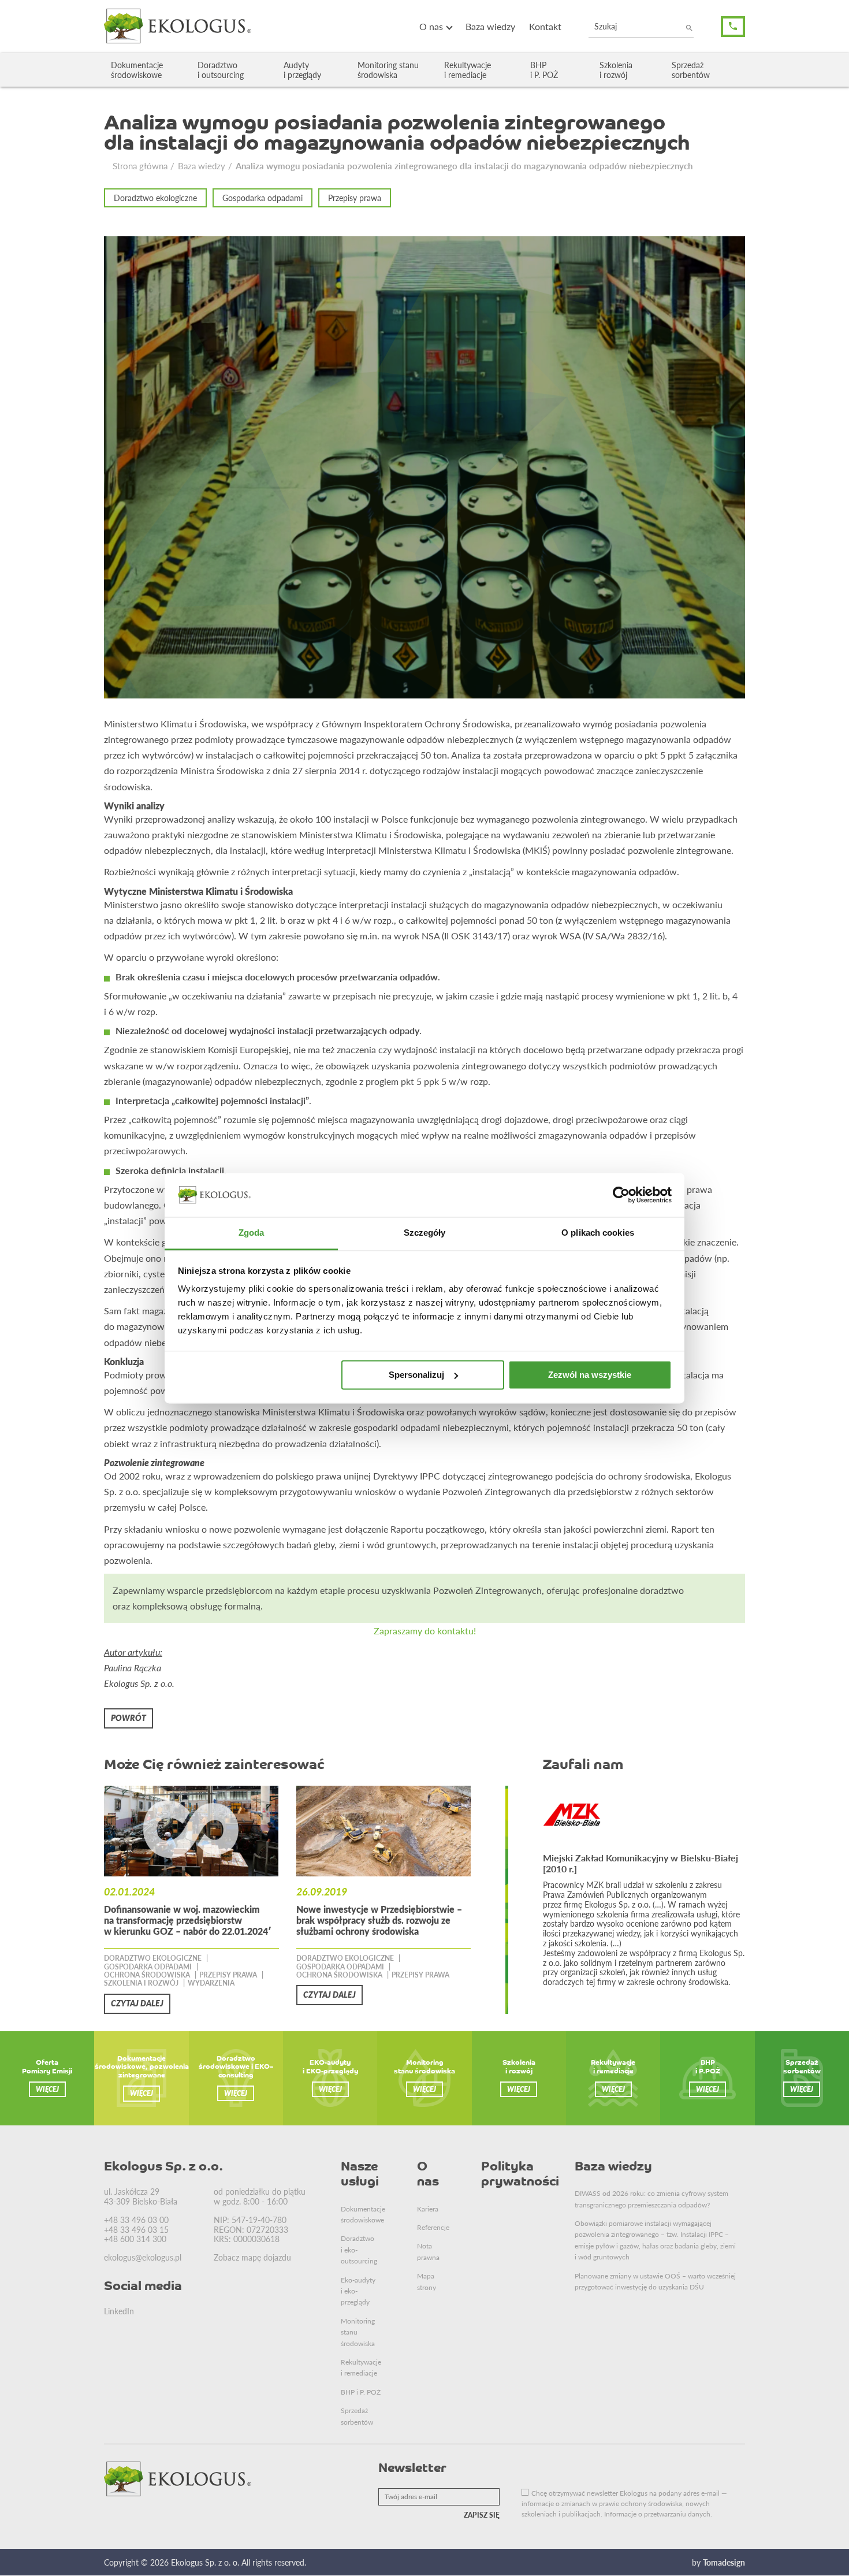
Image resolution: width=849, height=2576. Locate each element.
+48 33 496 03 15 (136, 2229)
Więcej (47, 2089)
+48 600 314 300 (135, 2239)
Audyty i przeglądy (302, 70)
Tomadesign (724, 2562)
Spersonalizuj (416, 1375)
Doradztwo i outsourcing (221, 70)
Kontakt (545, 26)
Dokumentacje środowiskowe (137, 70)
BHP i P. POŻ (544, 70)
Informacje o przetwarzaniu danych (657, 2514)
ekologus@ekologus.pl (143, 2257)
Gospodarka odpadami (262, 198)
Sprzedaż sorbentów (691, 70)
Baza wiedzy (490, 26)
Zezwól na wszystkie (590, 1375)
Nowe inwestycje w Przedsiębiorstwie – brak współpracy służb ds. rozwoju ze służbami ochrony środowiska (379, 1920)
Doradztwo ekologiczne (155, 198)
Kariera (428, 2209)
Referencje (433, 2227)
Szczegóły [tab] (425, 1233)
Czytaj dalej (137, 2003)
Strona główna (140, 166)
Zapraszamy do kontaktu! (425, 1631)
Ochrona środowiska (147, 1975)
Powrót (129, 1718)
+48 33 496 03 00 (136, 2220)
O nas (431, 26)
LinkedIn (119, 2311)
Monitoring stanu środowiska (388, 70)
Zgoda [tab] (252, 1233)
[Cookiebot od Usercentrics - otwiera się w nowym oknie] (621, 1195)
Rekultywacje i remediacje (468, 70)
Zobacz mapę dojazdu (252, 2257)
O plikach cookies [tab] (598, 1233)
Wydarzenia (211, 1983)
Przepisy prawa (355, 198)
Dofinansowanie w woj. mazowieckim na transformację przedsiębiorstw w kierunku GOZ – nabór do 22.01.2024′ (188, 1920)
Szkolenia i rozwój (616, 70)
